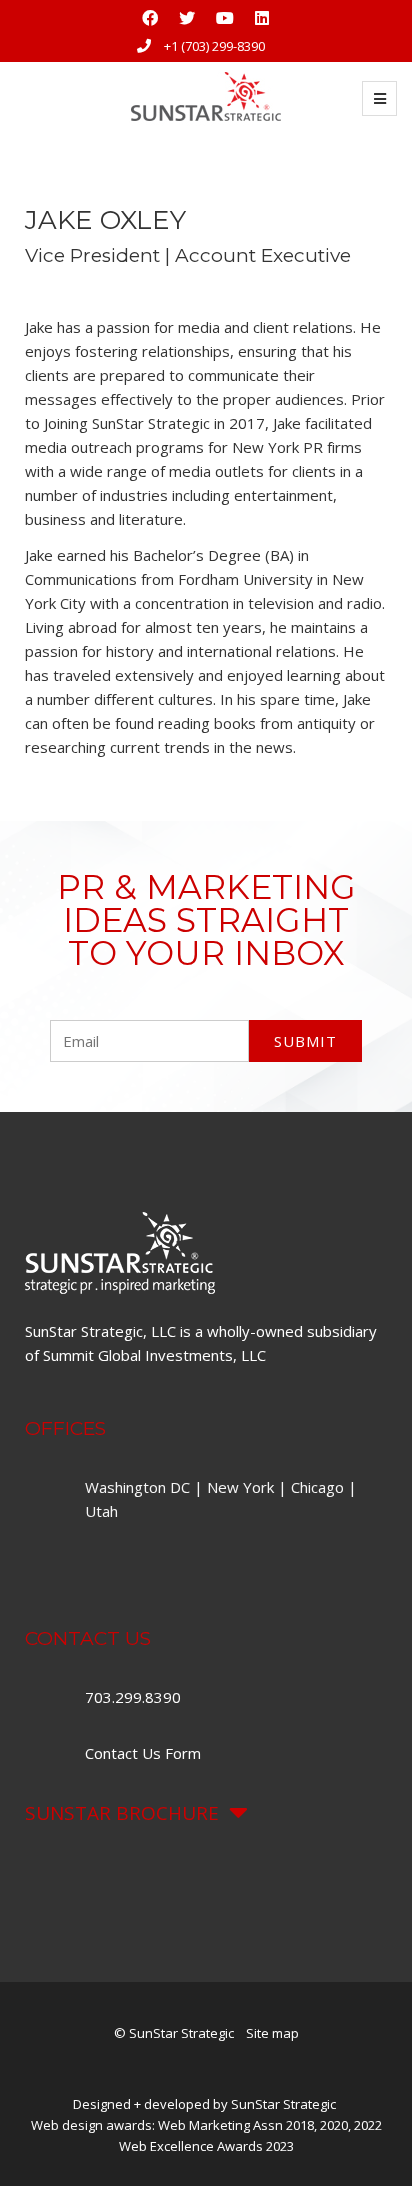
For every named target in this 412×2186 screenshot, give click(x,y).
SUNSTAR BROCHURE (122, 1813)
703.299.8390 (135, 1697)
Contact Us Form (143, 1753)
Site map (272, 2033)
